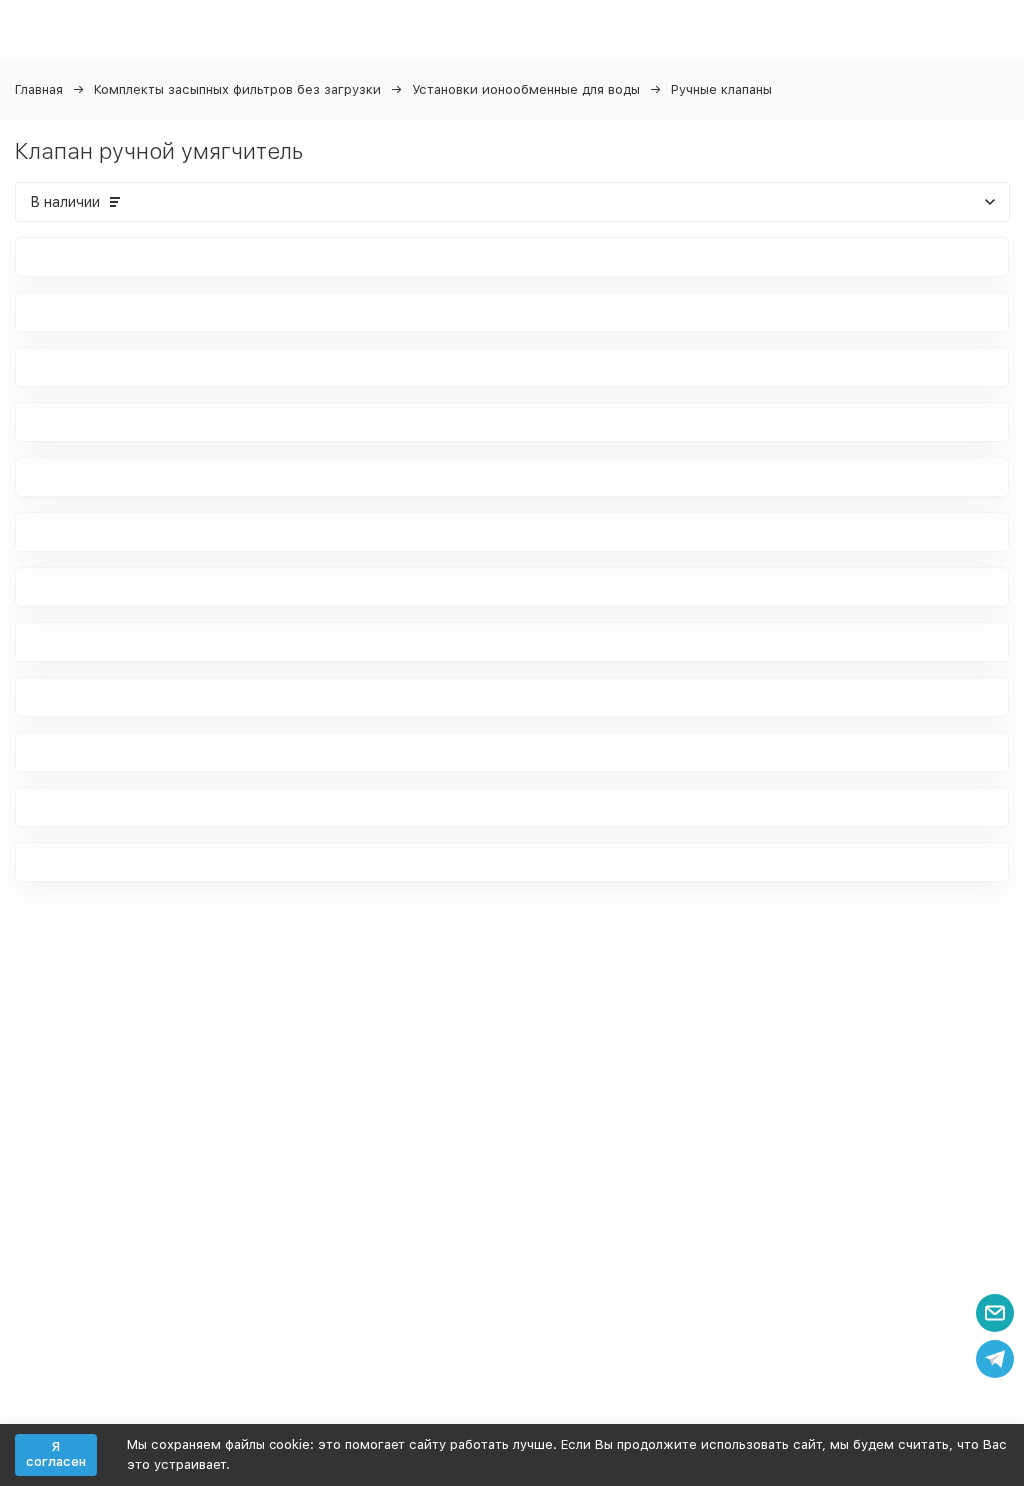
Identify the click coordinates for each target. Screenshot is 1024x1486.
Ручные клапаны (721, 89)
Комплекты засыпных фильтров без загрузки (237, 89)
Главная (39, 89)
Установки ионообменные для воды (526, 89)
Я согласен (56, 1454)
